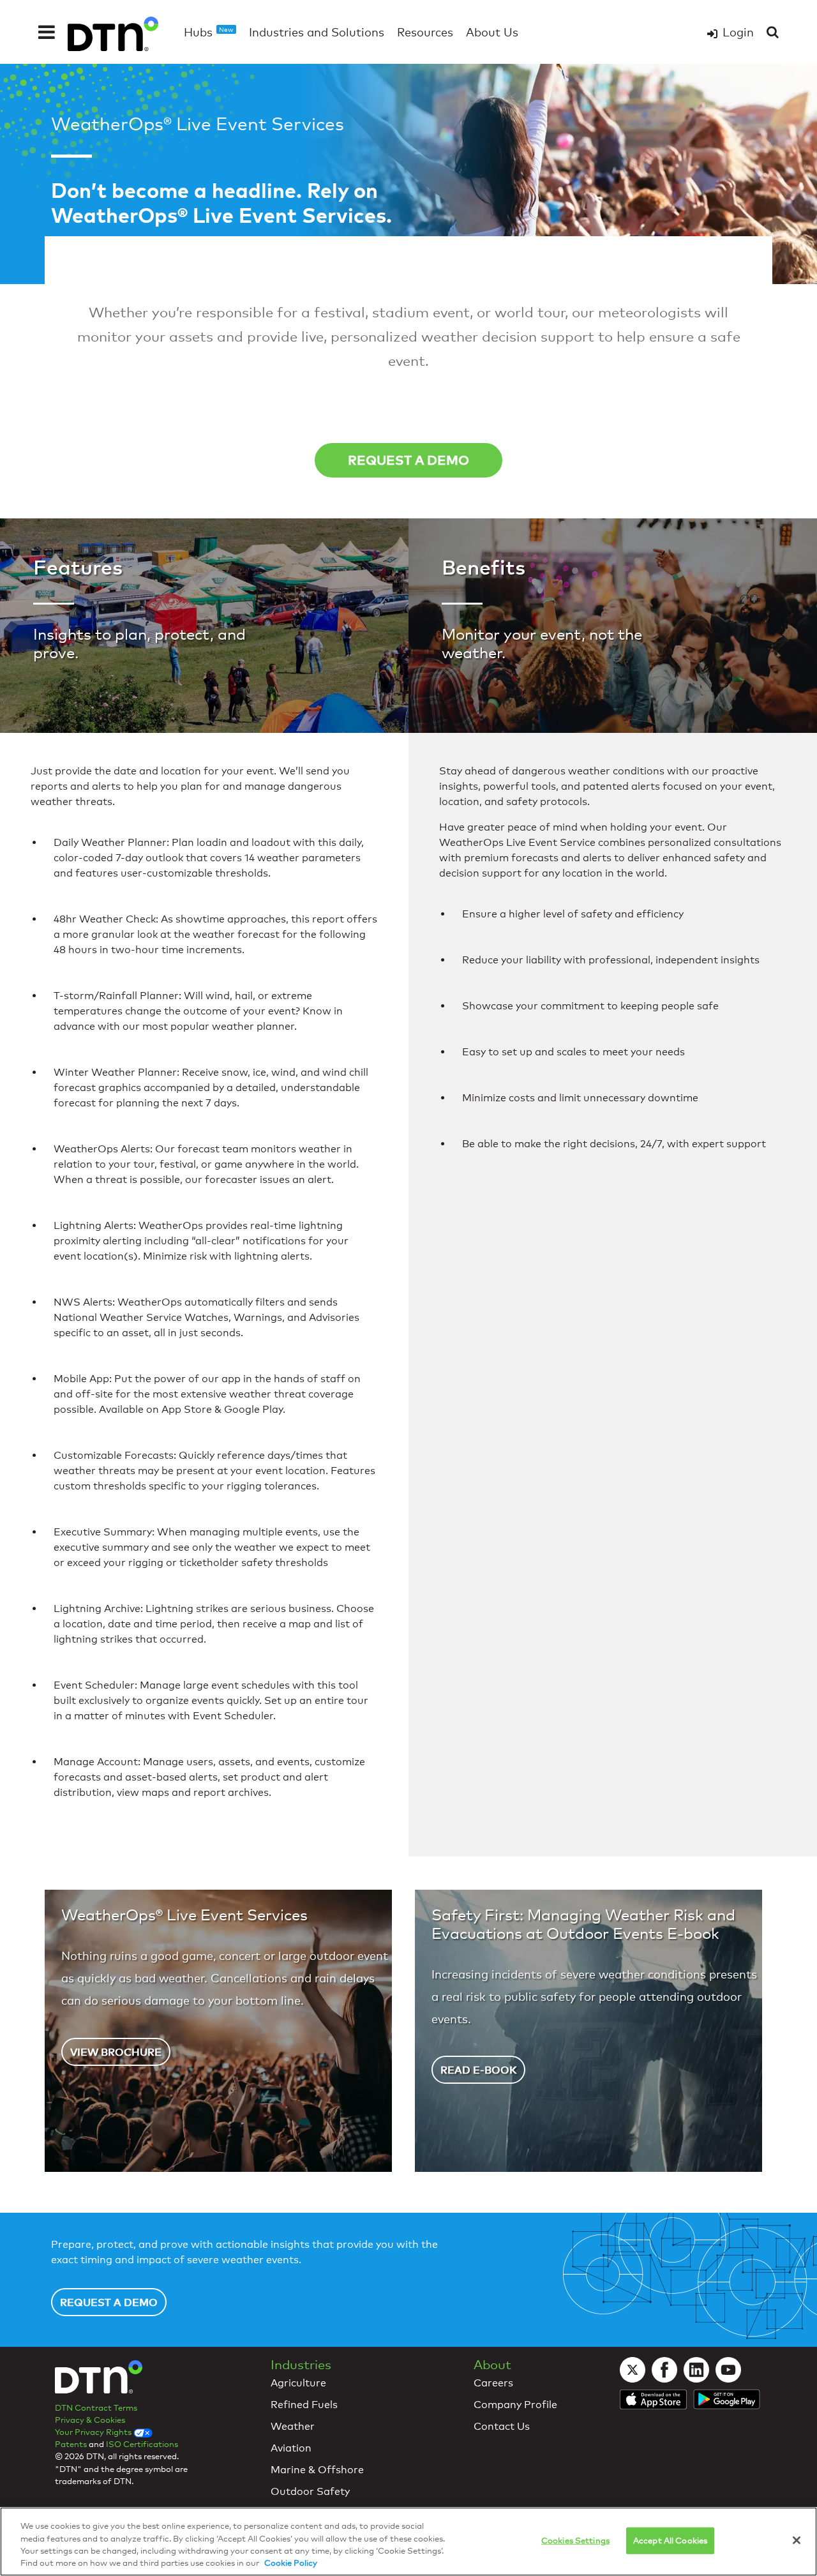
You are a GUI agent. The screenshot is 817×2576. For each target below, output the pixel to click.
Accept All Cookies (670, 2540)
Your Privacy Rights (94, 2432)
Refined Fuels (304, 2405)
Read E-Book (478, 2070)
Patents (71, 2444)
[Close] (797, 2540)
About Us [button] (492, 32)
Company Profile (515, 2405)
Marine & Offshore (317, 2470)
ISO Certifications (142, 2444)
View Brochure (116, 2052)
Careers (493, 2383)
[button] (47, 32)
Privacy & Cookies (90, 2420)
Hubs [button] (209, 32)
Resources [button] (425, 32)
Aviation (291, 2448)
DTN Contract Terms (96, 2407)
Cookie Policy (291, 2563)
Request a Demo (408, 460)
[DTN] (99, 2379)
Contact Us (502, 2426)
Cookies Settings (575, 2540)
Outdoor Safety (310, 2491)
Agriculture (298, 2383)
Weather (293, 2426)
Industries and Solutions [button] (317, 32)
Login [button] (738, 32)
